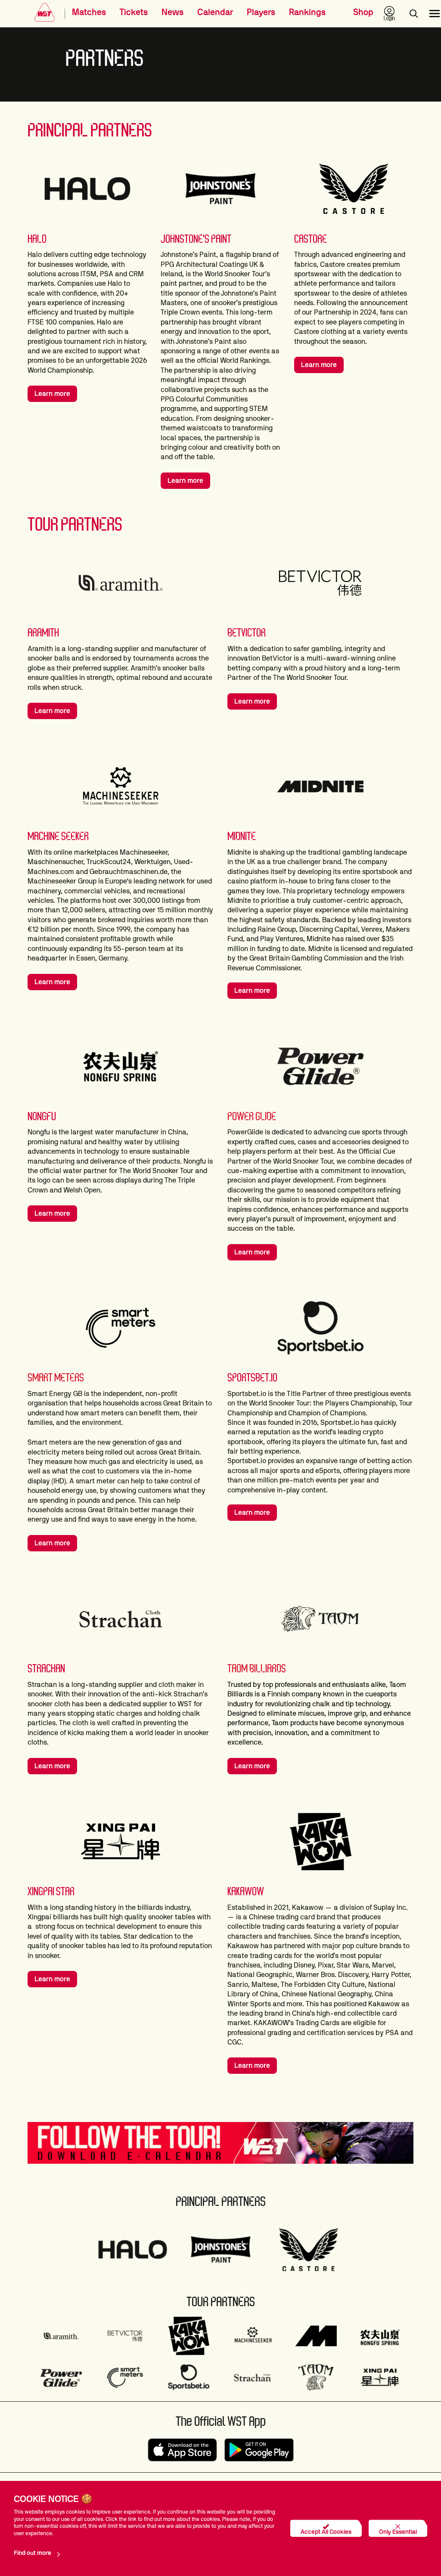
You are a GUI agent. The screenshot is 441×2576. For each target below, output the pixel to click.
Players (261, 12)
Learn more (52, 394)
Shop (363, 12)
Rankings (307, 12)
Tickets (134, 12)
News (172, 12)
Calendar (215, 12)
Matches (89, 12)
